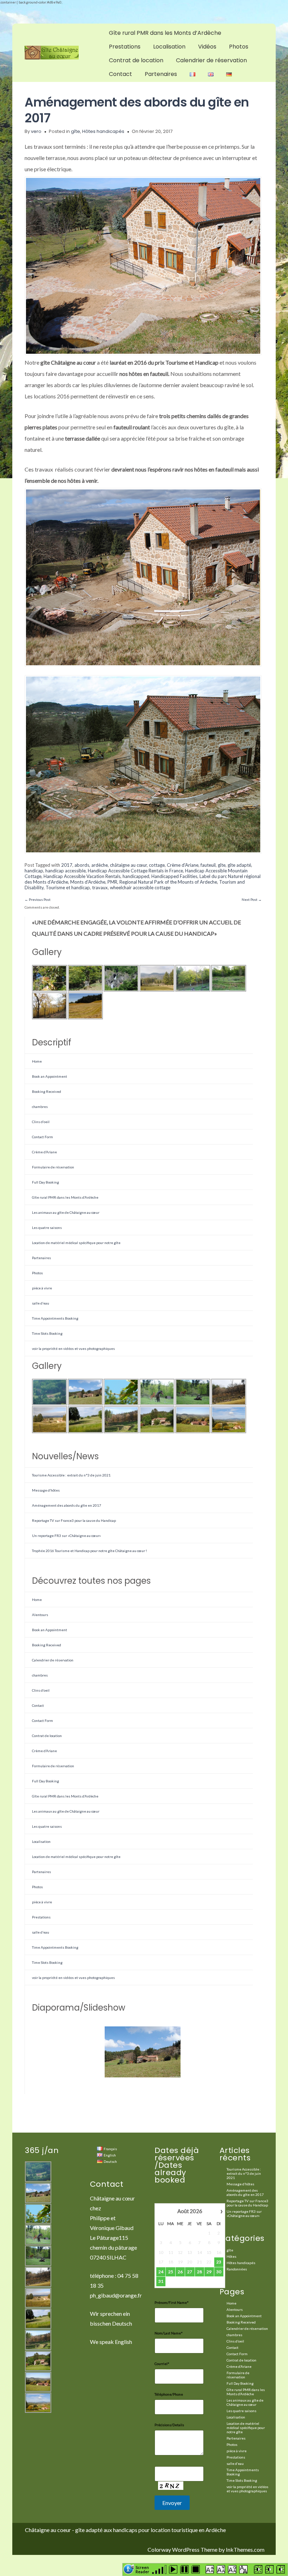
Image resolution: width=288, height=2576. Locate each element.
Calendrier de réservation (211, 60)
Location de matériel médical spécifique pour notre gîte (76, 1243)
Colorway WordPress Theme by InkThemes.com (206, 2549)
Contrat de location (136, 60)
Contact (120, 74)
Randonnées (237, 2269)
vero (36, 131)
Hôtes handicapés (103, 131)
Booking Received (47, 1091)
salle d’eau (41, 1303)
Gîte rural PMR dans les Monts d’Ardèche (165, 33)
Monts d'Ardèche (88, 882)
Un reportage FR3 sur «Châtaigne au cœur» (66, 1536)
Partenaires (161, 74)
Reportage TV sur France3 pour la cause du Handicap (74, 1520)
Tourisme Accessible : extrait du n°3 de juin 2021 (71, 1475)
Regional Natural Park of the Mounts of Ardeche (168, 882)
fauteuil (208, 865)
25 (171, 2272)
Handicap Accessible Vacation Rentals (82, 876)
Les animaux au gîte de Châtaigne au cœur (66, 1212)
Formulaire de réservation (53, 1167)
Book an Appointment (50, 1076)
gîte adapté (239, 865)
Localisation (169, 47)
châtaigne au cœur (128, 865)
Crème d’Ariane (44, 1152)
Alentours (40, 1615)
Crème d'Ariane (183, 865)
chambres (40, 1107)
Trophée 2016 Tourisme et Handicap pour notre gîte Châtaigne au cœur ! (89, 1551)
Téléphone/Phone (169, 2394)
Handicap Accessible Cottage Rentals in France (135, 871)
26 (180, 2272)
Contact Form (42, 1137)
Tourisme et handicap (68, 887)
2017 (67, 865)
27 (190, 2272)
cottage (157, 865)
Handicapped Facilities (174, 876)
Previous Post (38, 899)
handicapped (136, 876)
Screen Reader (142, 2569)
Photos (239, 47)
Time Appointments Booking (55, 1318)
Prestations (125, 47)
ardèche (100, 865)
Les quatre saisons (47, 1228)
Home (37, 1061)
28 (199, 2272)
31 (161, 2281)
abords (82, 865)
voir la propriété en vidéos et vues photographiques (73, 1348)
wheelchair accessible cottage (140, 887)
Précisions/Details (169, 2425)
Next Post (252, 899)
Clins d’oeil (41, 1122)
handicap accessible (66, 871)
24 (161, 2272)
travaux (100, 887)
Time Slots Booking (47, 1333)
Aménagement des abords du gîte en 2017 (137, 110)
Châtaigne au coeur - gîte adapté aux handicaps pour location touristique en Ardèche (125, 2530)
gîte (76, 131)
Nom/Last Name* (169, 2333)
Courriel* (162, 2364)
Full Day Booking (45, 1182)
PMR (112, 882)
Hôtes (231, 2256)
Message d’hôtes (46, 1490)
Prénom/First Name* (172, 2302)
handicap (34, 871)
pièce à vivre (42, 1288)
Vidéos (207, 47)
